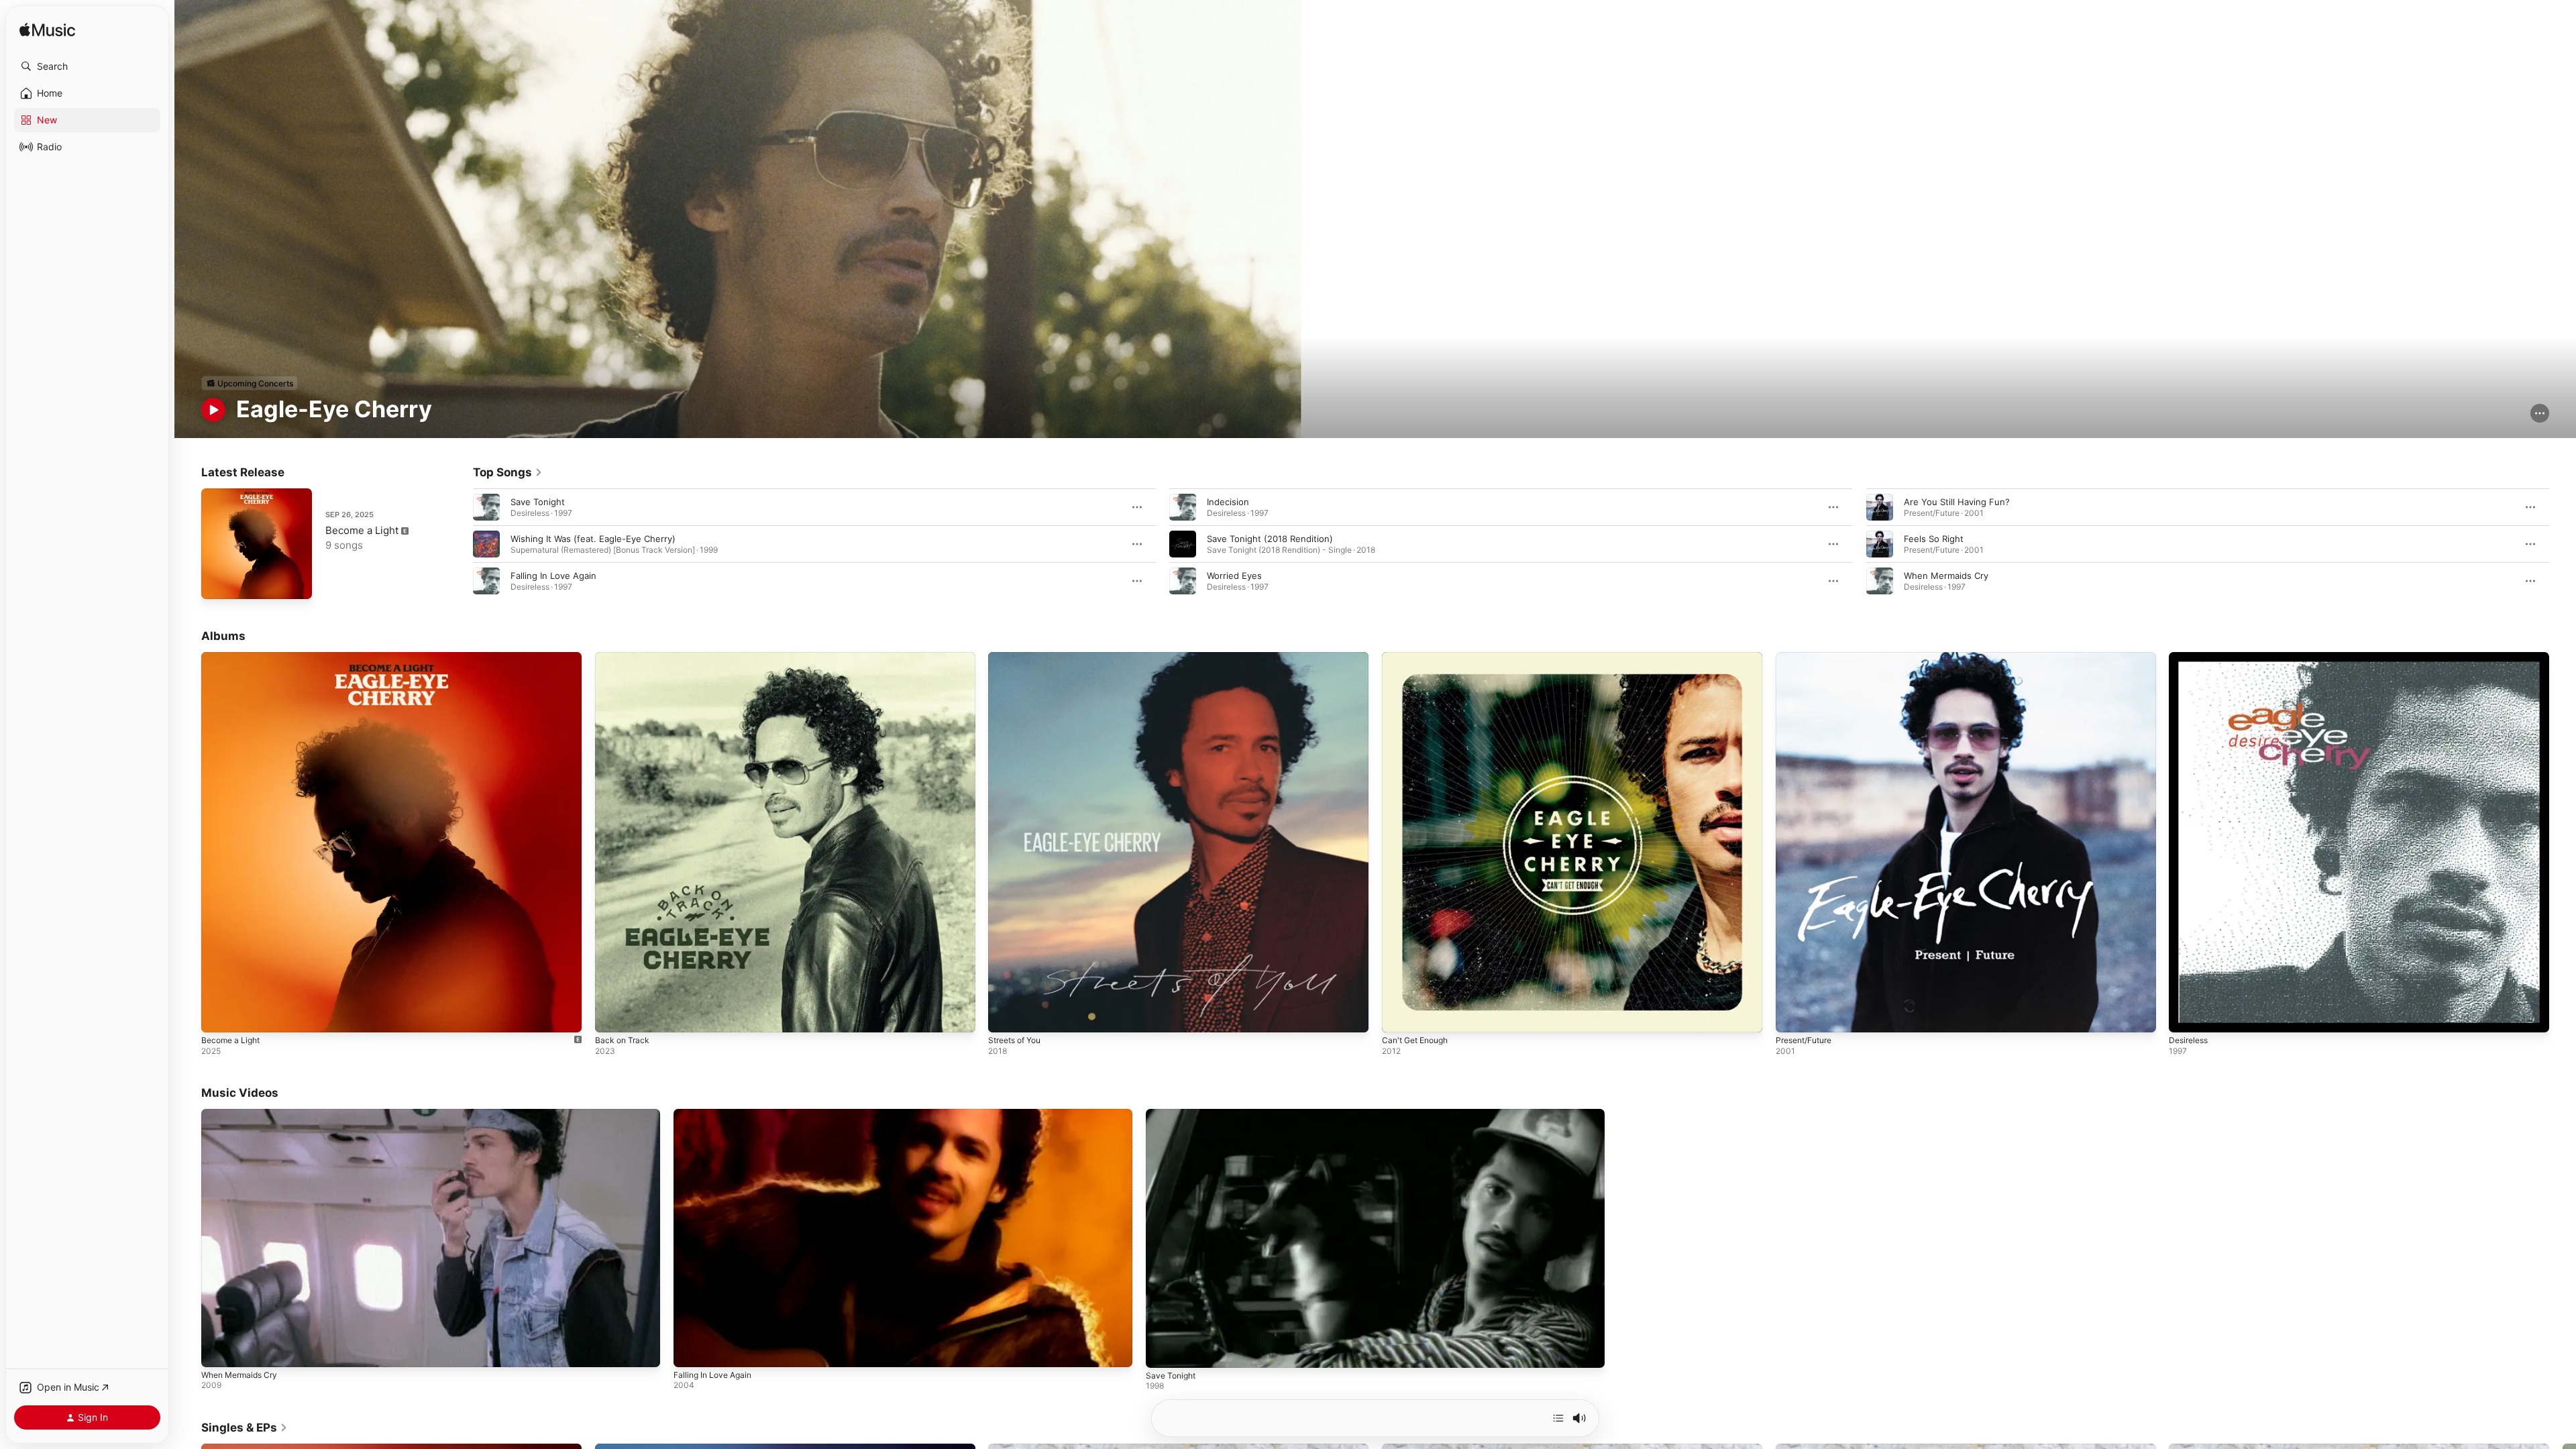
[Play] (213, 410)
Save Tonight (538, 502)
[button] (87, 66)
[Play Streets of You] (1005, 1016)
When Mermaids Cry (1946, 576)
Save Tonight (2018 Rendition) (1270, 539)
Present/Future (1808, 657)
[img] (47, 31)
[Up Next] (1558, 1418)
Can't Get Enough (1419, 657)
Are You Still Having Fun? (1957, 502)
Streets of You (1019, 657)
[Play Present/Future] (1792, 1016)
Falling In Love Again (553, 576)
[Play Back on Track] (612, 1016)
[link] (508, 472)
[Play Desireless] (2186, 1016)
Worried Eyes (1234, 576)
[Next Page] (2563, 544)
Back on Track (624, 657)
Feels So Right (1934, 539)
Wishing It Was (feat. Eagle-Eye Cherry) (593, 539)
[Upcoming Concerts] (250, 383)
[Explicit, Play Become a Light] (218, 582)
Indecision (1228, 502)
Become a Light (362, 530)
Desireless (2191, 657)
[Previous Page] (460, 544)
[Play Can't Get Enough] (1399, 1016)
